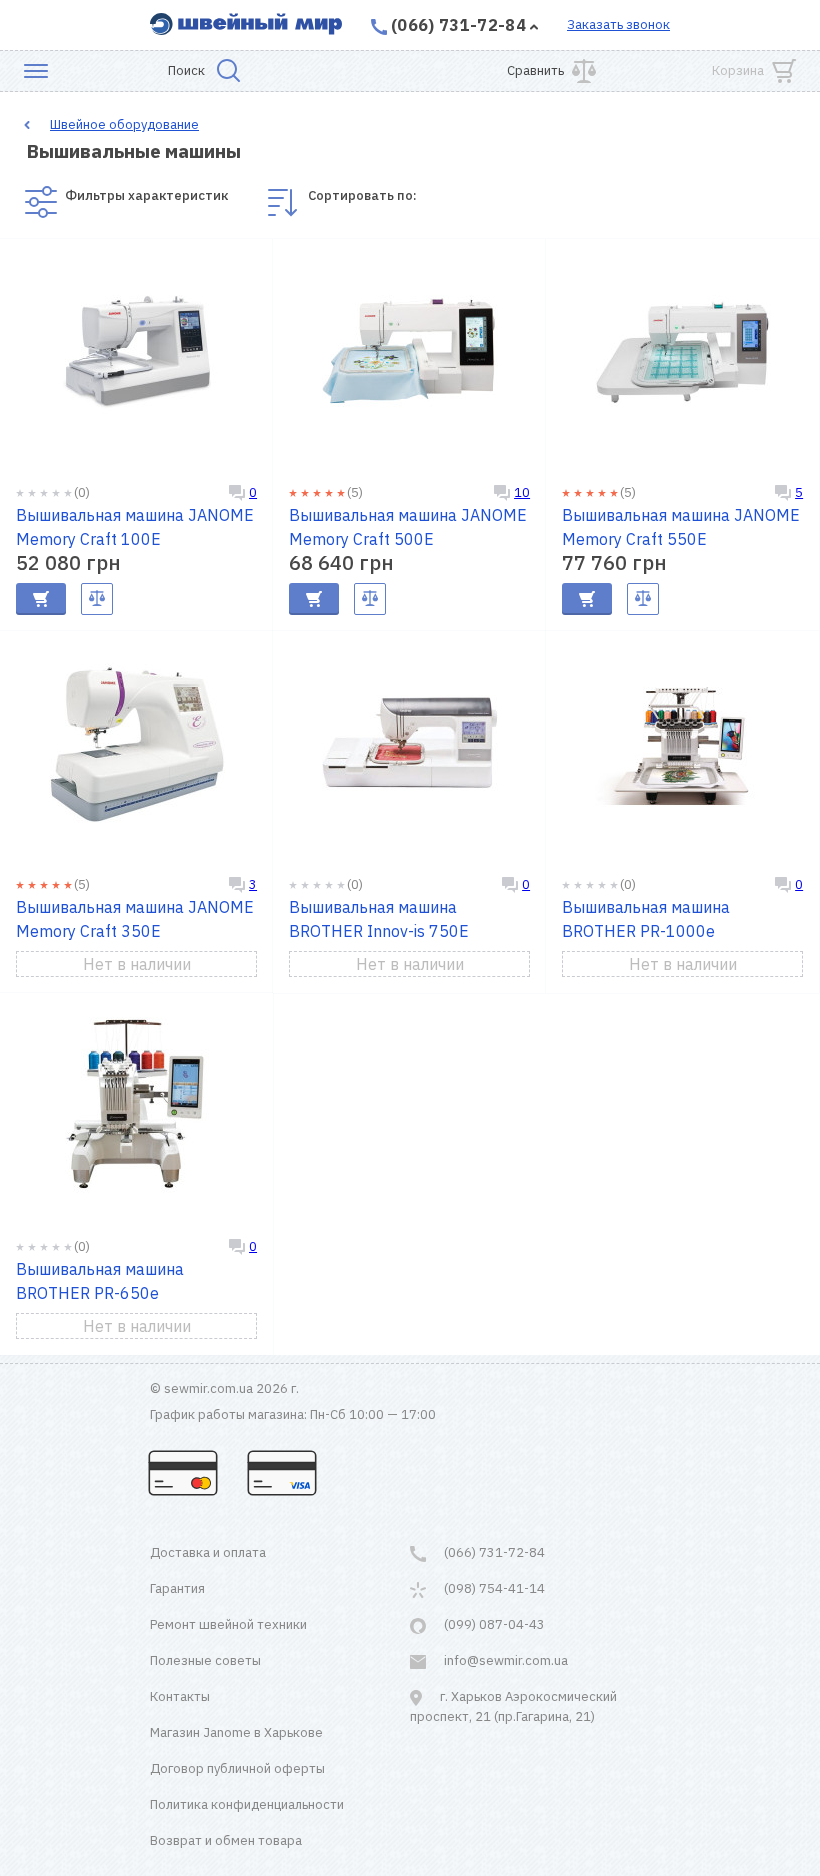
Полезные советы (205, 1660)
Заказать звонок (618, 24)
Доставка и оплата (208, 1552)
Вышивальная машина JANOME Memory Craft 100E (135, 527)
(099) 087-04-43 (493, 1624)
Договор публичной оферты (237, 1768)
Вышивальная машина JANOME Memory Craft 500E (408, 527)
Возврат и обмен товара (226, 1840)
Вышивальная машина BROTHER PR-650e (100, 1281)
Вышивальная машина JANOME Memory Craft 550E (681, 527)
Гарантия (177, 1588)
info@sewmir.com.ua (504, 1660)
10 (522, 492)
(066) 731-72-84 (458, 25)
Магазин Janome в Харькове (236, 1732)
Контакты (180, 1696)
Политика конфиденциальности (247, 1804)
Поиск (186, 70)
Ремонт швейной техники (228, 1624)
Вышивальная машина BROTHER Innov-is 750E (379, 919)
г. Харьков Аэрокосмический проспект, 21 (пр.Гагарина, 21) (513, 1706)
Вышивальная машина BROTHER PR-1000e (646, 919)
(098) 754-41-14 (493, 1588)
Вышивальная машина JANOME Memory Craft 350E (135, 919)
